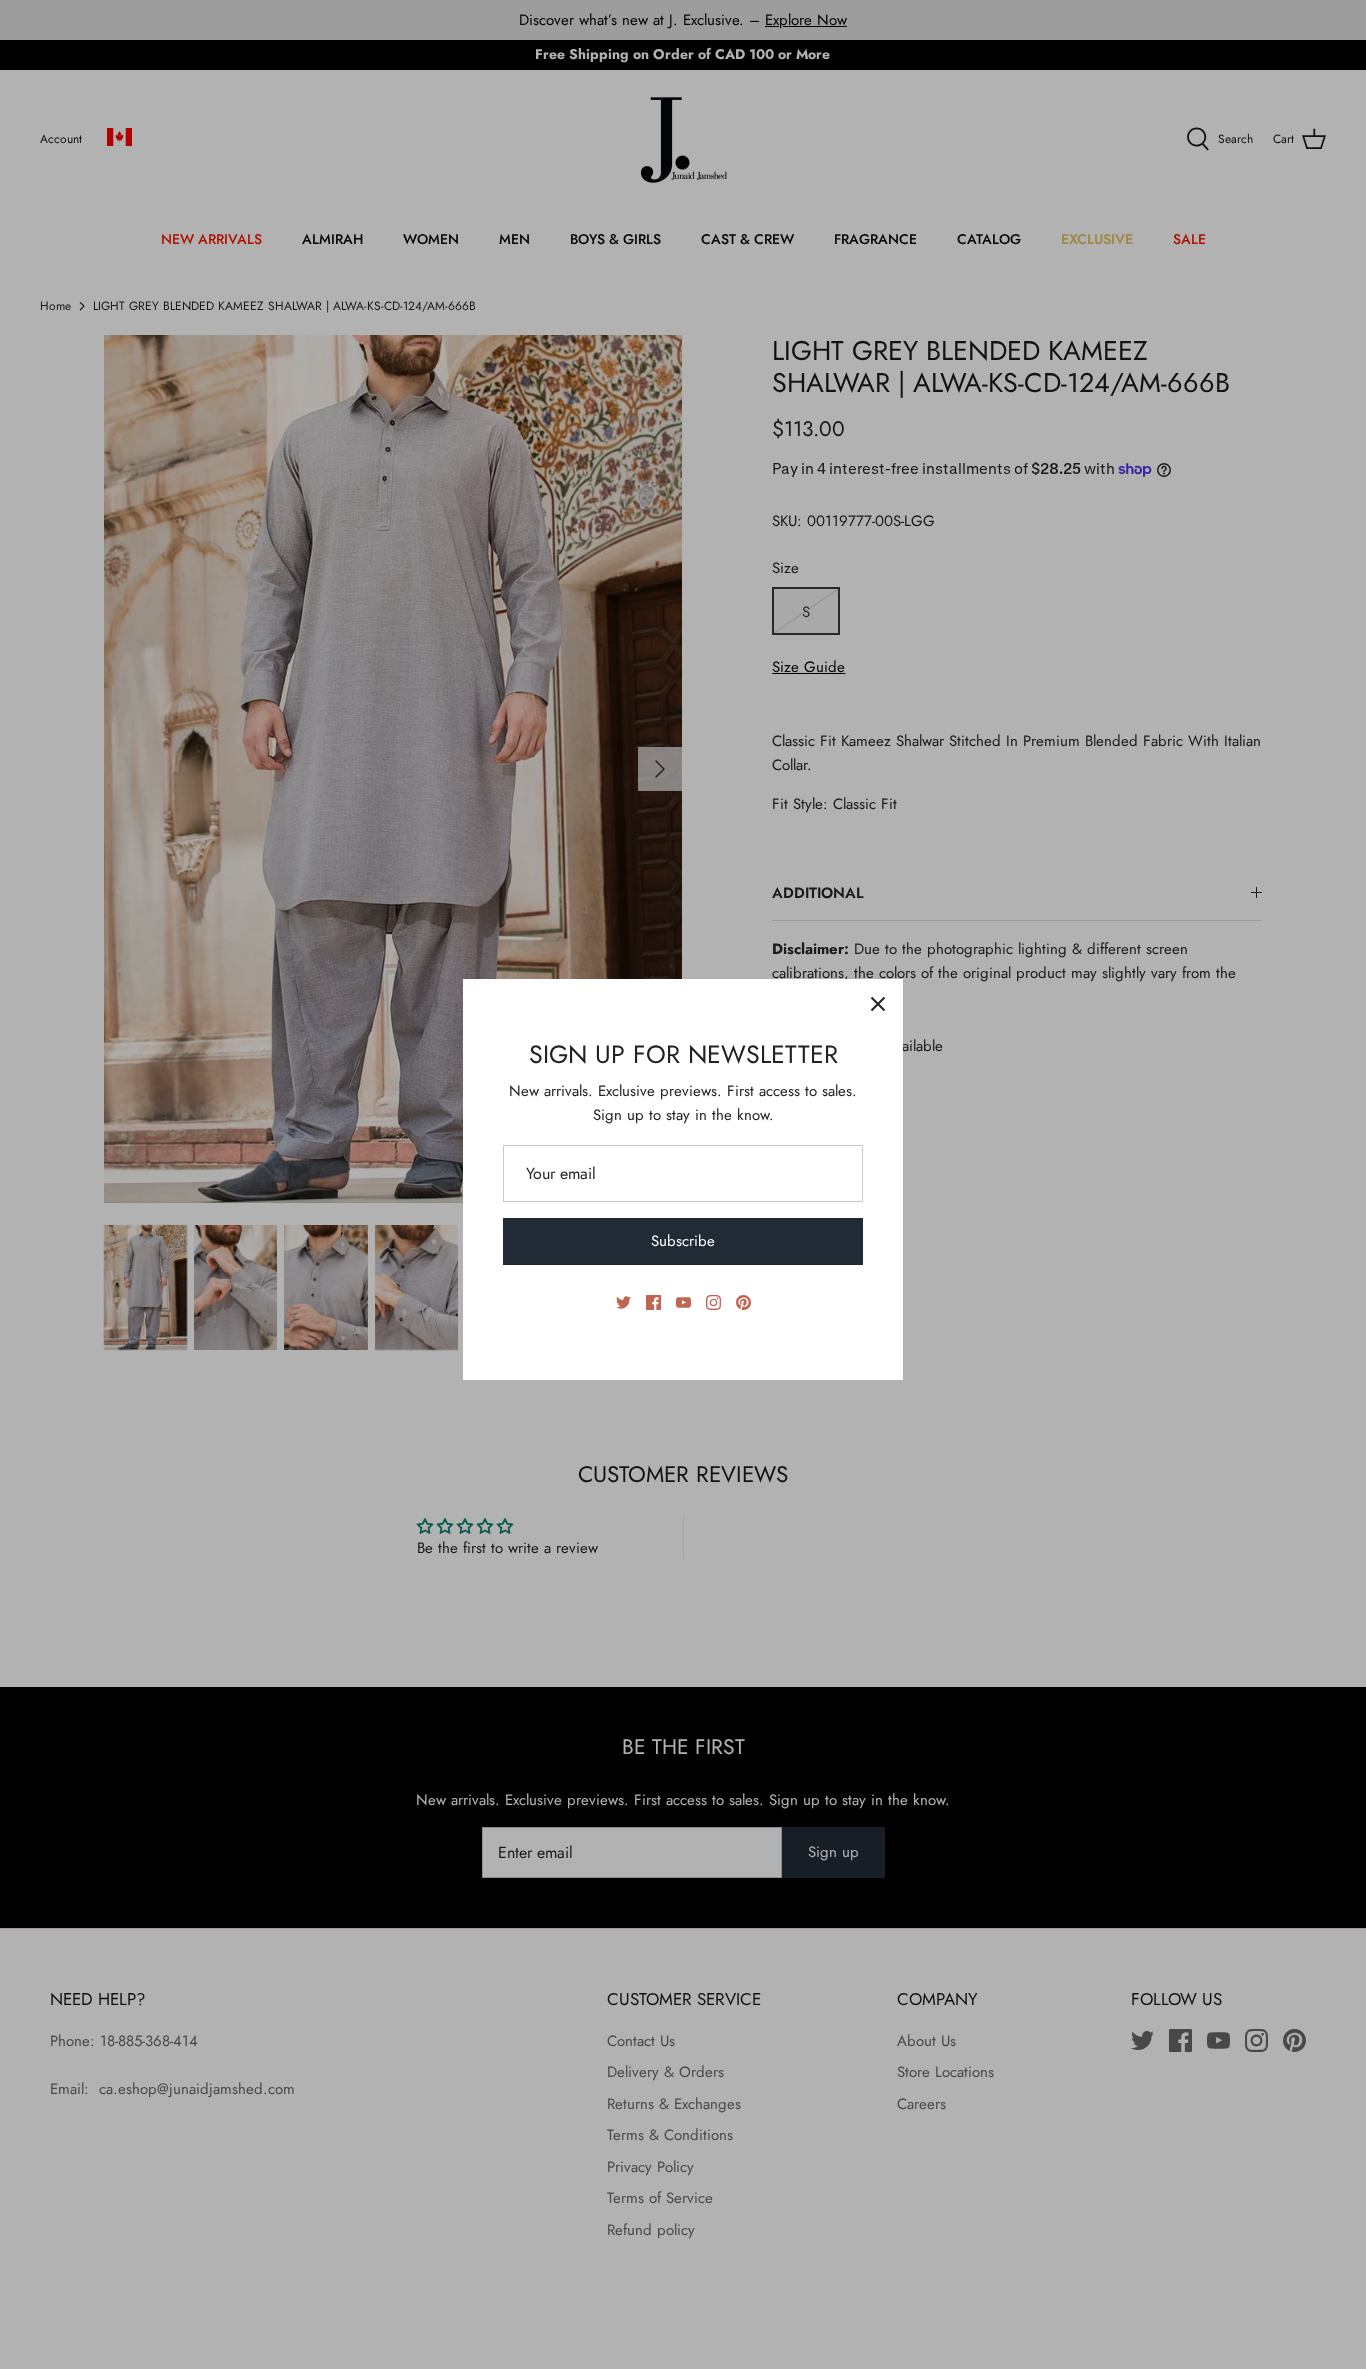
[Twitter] (623, 1302)
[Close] (878, 1004)
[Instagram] (713, 1302)
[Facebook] (653, 1302)
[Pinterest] (743, 1302)
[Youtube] (683, 1302)
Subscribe (683, 1241)
